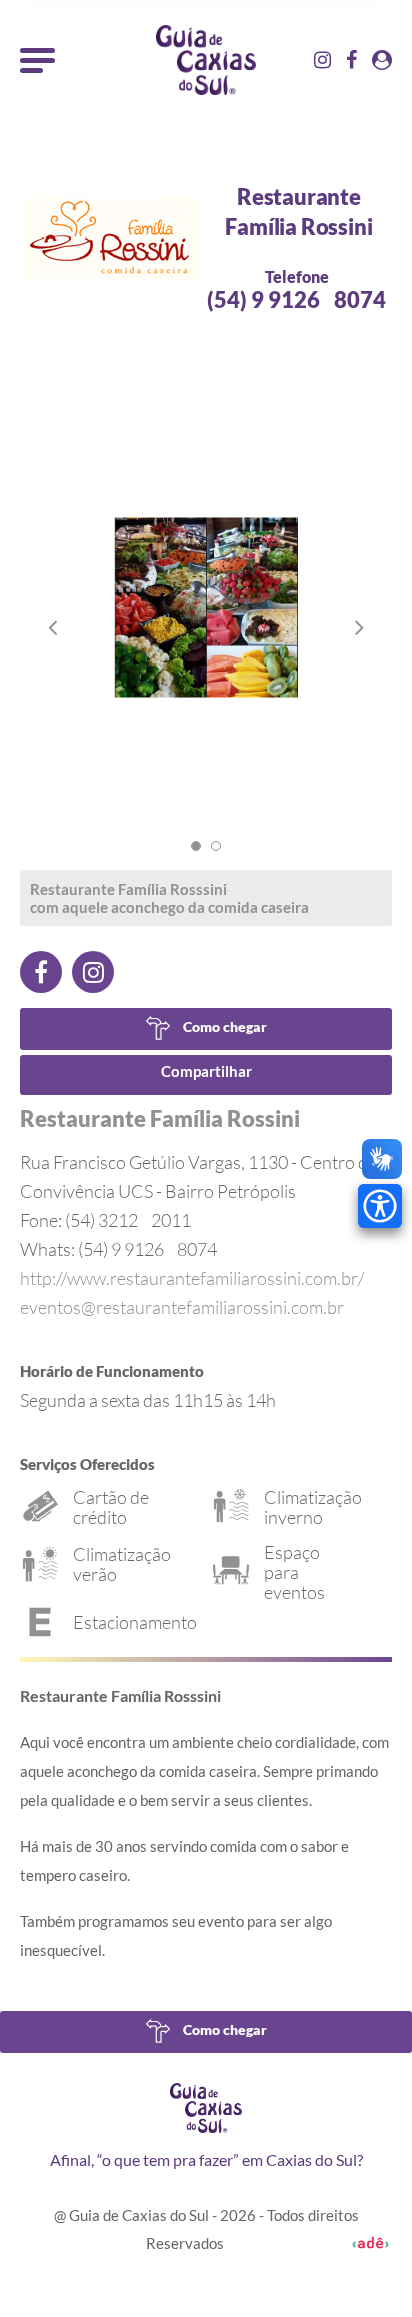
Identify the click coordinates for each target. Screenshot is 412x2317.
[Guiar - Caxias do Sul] (206, 60)
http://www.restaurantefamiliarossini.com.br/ (192, 1278)
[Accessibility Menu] (380, 1206)
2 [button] (216, 846)
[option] (206, 627)
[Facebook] (41, 972)
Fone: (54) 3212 (105, 1220)
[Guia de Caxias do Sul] (205, 2108)
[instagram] (93, 972)
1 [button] (196, 846)
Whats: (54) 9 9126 (118, 1249)
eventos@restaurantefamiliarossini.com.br (182, 1307)
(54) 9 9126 (296, 299)
